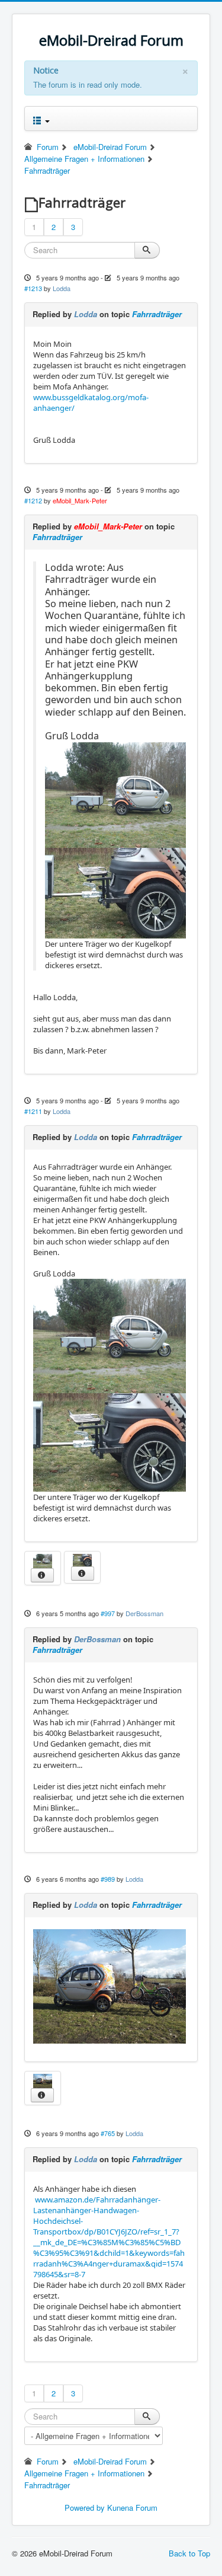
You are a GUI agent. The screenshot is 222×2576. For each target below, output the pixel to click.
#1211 (33, 1111)
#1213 (33, 288)
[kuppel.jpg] (115, 892)
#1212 (33, 500)
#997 (108, 1613)
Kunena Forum (132, 2508)
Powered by (85, 2508)
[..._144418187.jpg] (110, 1986)
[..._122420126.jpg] (115, 794)
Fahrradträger (157, 314)
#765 (108, 2133)
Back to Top (189, 2553)
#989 (108, 1879)
